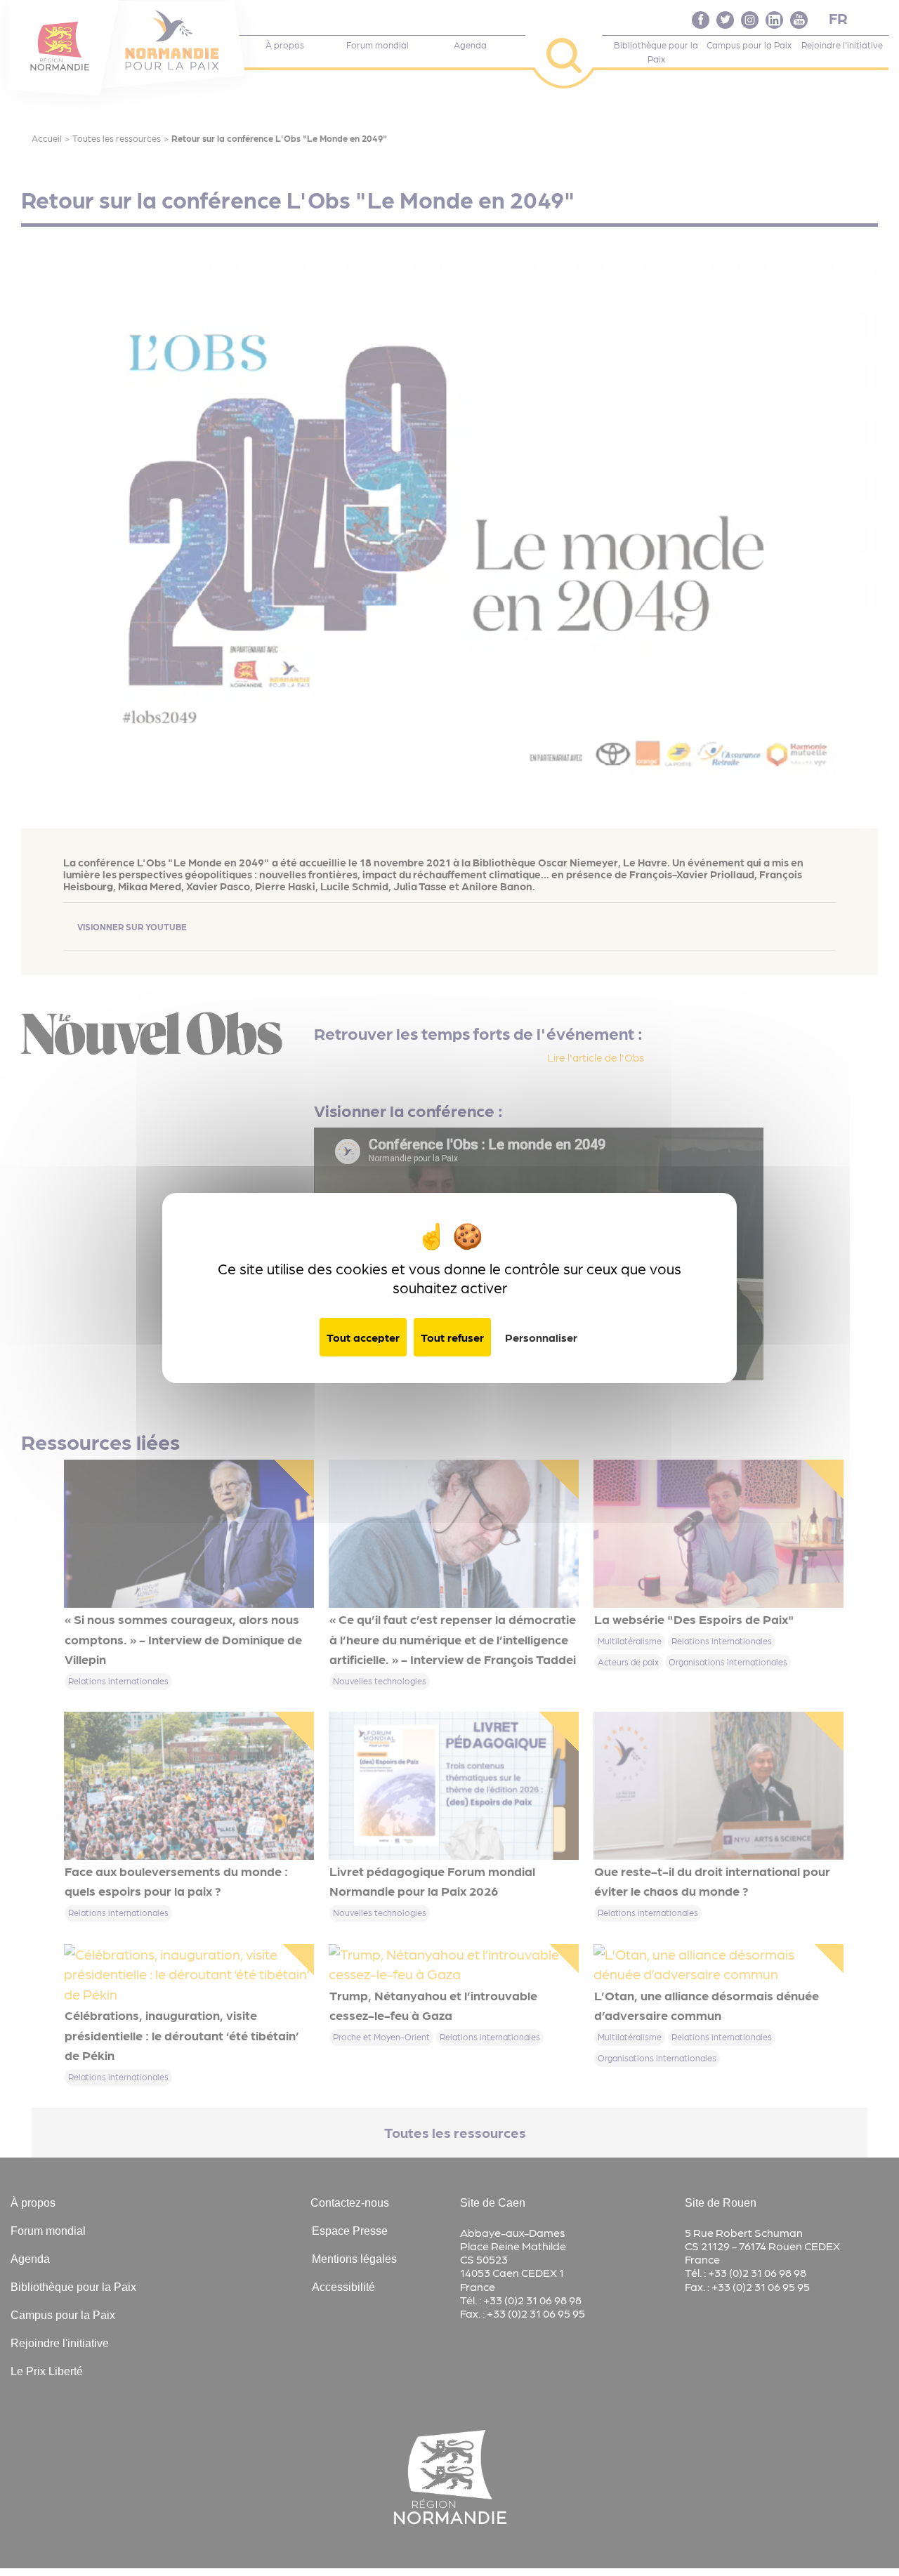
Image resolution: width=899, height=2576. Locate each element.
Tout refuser (452, 1337)
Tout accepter (363, 1337)
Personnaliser (541, 1337)
